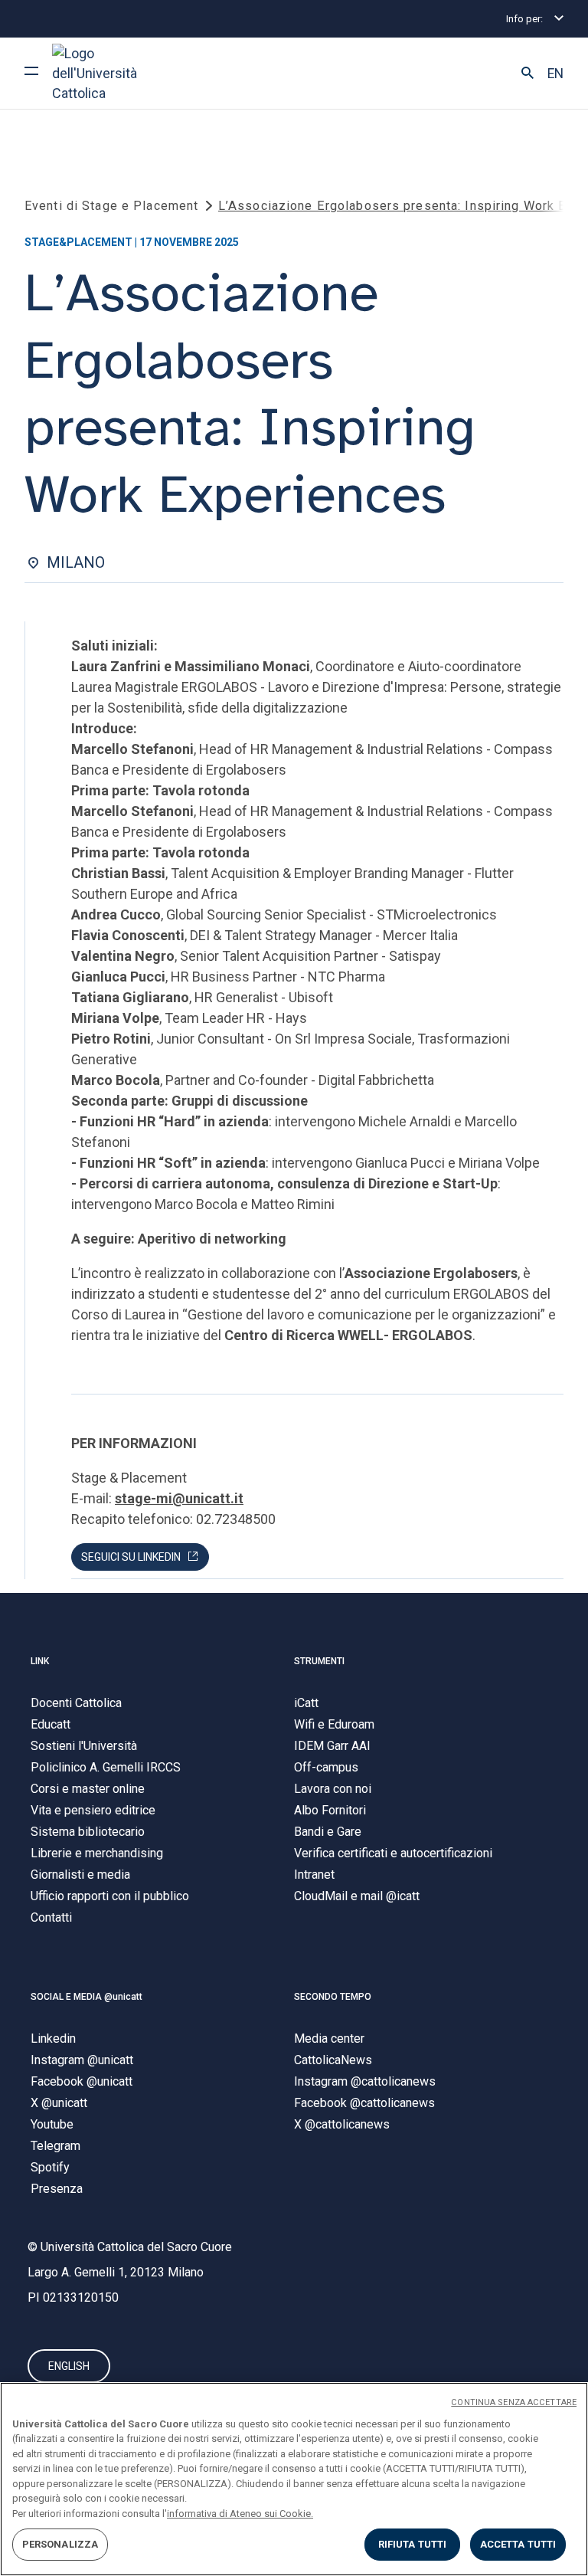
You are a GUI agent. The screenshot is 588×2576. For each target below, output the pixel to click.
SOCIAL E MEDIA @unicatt (87, 1997)
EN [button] (555, 74)
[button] (528, 74)
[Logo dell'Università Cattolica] (109, 73)
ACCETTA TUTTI (518, 2544)
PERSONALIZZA (60, 2544)
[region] (294, 2479)
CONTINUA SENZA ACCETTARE (514, 2402)
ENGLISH (69, 2366)
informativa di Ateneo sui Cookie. (240, 2514)
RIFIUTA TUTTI (413, 2544)
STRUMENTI (319, 1661)
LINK (40, 1661)
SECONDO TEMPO (333, 1997)
